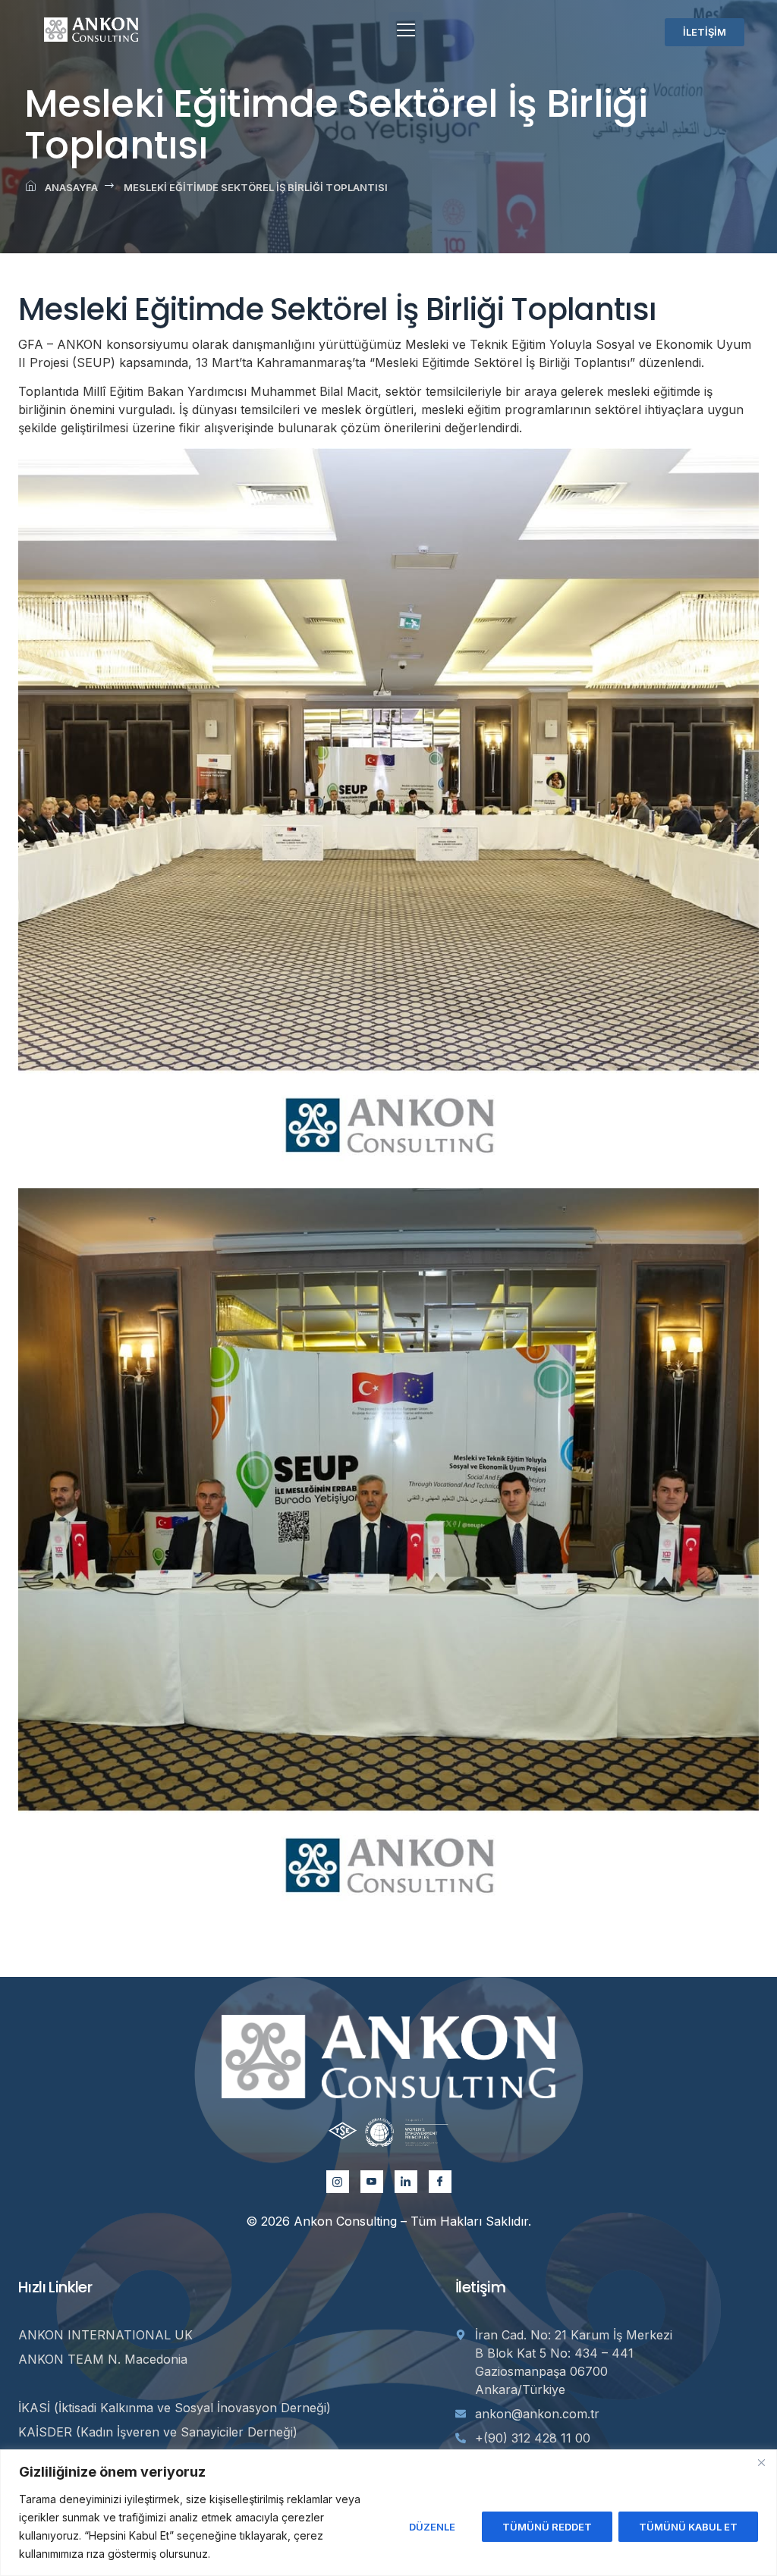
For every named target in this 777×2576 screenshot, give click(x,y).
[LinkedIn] (406, 2182)
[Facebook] (440, 2182)
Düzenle (432, 2527)
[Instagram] (338, 2182)
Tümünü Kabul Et (688, 2527)
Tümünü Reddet (547, 2527)
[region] (388, 2513)
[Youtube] (372, 2182)
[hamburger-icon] (406, 32)
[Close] (761, 2462)
